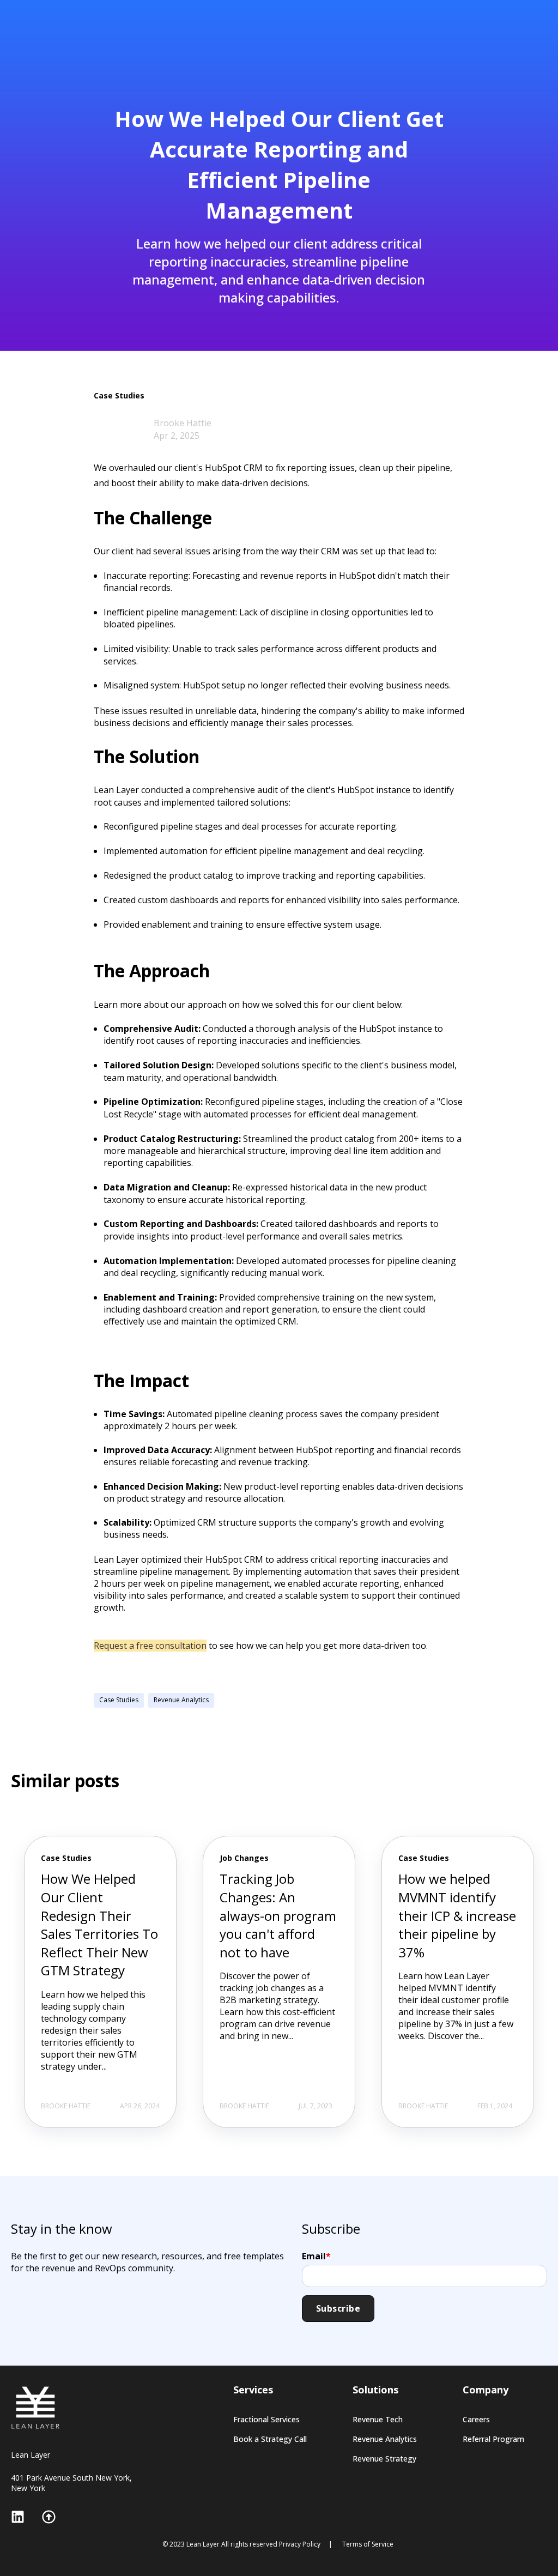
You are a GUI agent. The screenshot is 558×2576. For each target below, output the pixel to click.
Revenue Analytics (181, 1700)
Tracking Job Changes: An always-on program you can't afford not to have (278, 1915)
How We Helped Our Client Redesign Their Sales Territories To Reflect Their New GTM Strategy (99, 1924)
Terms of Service (368, 2544)
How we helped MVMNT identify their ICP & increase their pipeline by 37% (457, 1915)
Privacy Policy (300, 2544)
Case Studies (119, 1700)
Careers (476, 2419)
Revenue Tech (378, 2419)
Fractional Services (266, 2419)
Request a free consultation (150, 1646)
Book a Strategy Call (270, 2439)
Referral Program (493, 2439)
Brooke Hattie (183, 423)
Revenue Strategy (384, 2459)
